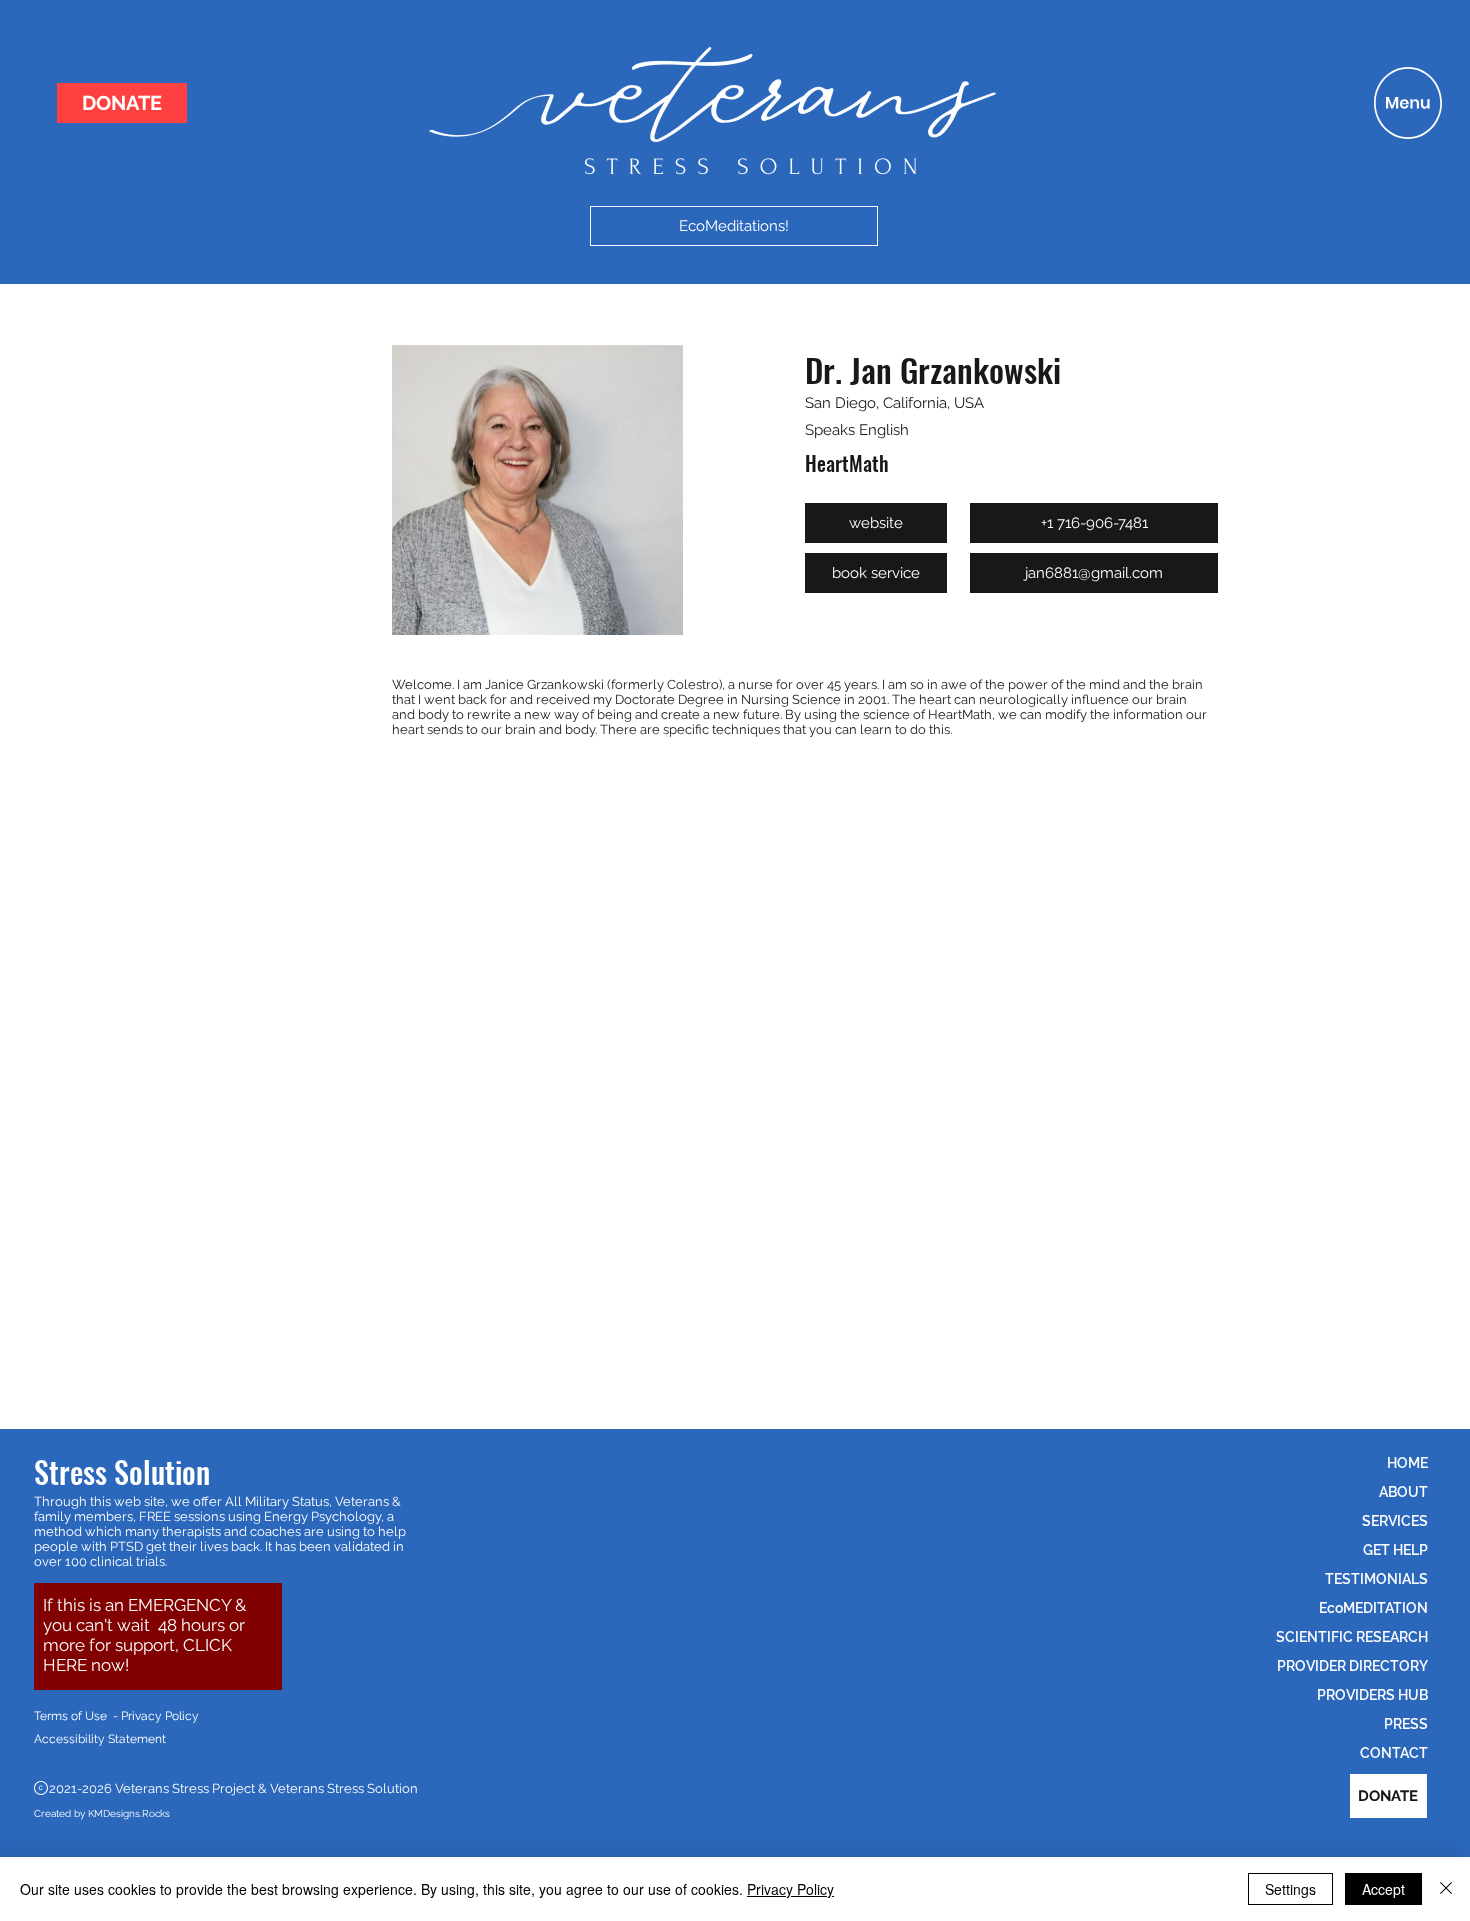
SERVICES (1395, 1521)
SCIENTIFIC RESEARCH (1352, 1637)
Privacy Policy (790, 1889)
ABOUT (1403, 1492)
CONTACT (1394, 1753)
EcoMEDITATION (1373, 1608)
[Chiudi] (1446, 1889)
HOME (1407, 1463)
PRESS (1406, 1724)
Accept (1383, 1889)
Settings (1290, 1889)
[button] (1408, 103)
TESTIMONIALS (1376, 1579)
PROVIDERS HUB (1372, 1695)
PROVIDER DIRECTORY (1352, 1666)
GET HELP (1395, 1550)
